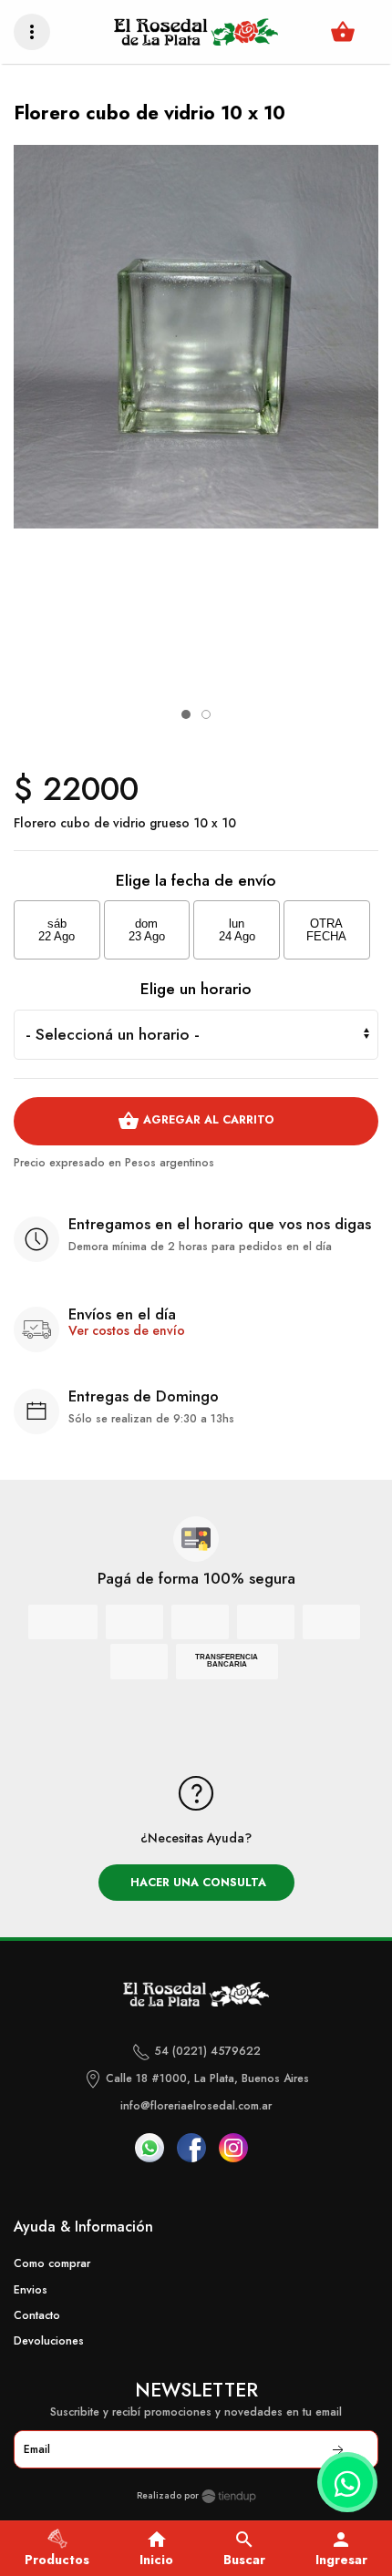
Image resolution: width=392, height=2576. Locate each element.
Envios (31, 2290)
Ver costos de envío (127, 1330)
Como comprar (52, 2263)
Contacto (37, 2315)
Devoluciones (49, 2341)
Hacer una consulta (196, 1883)
